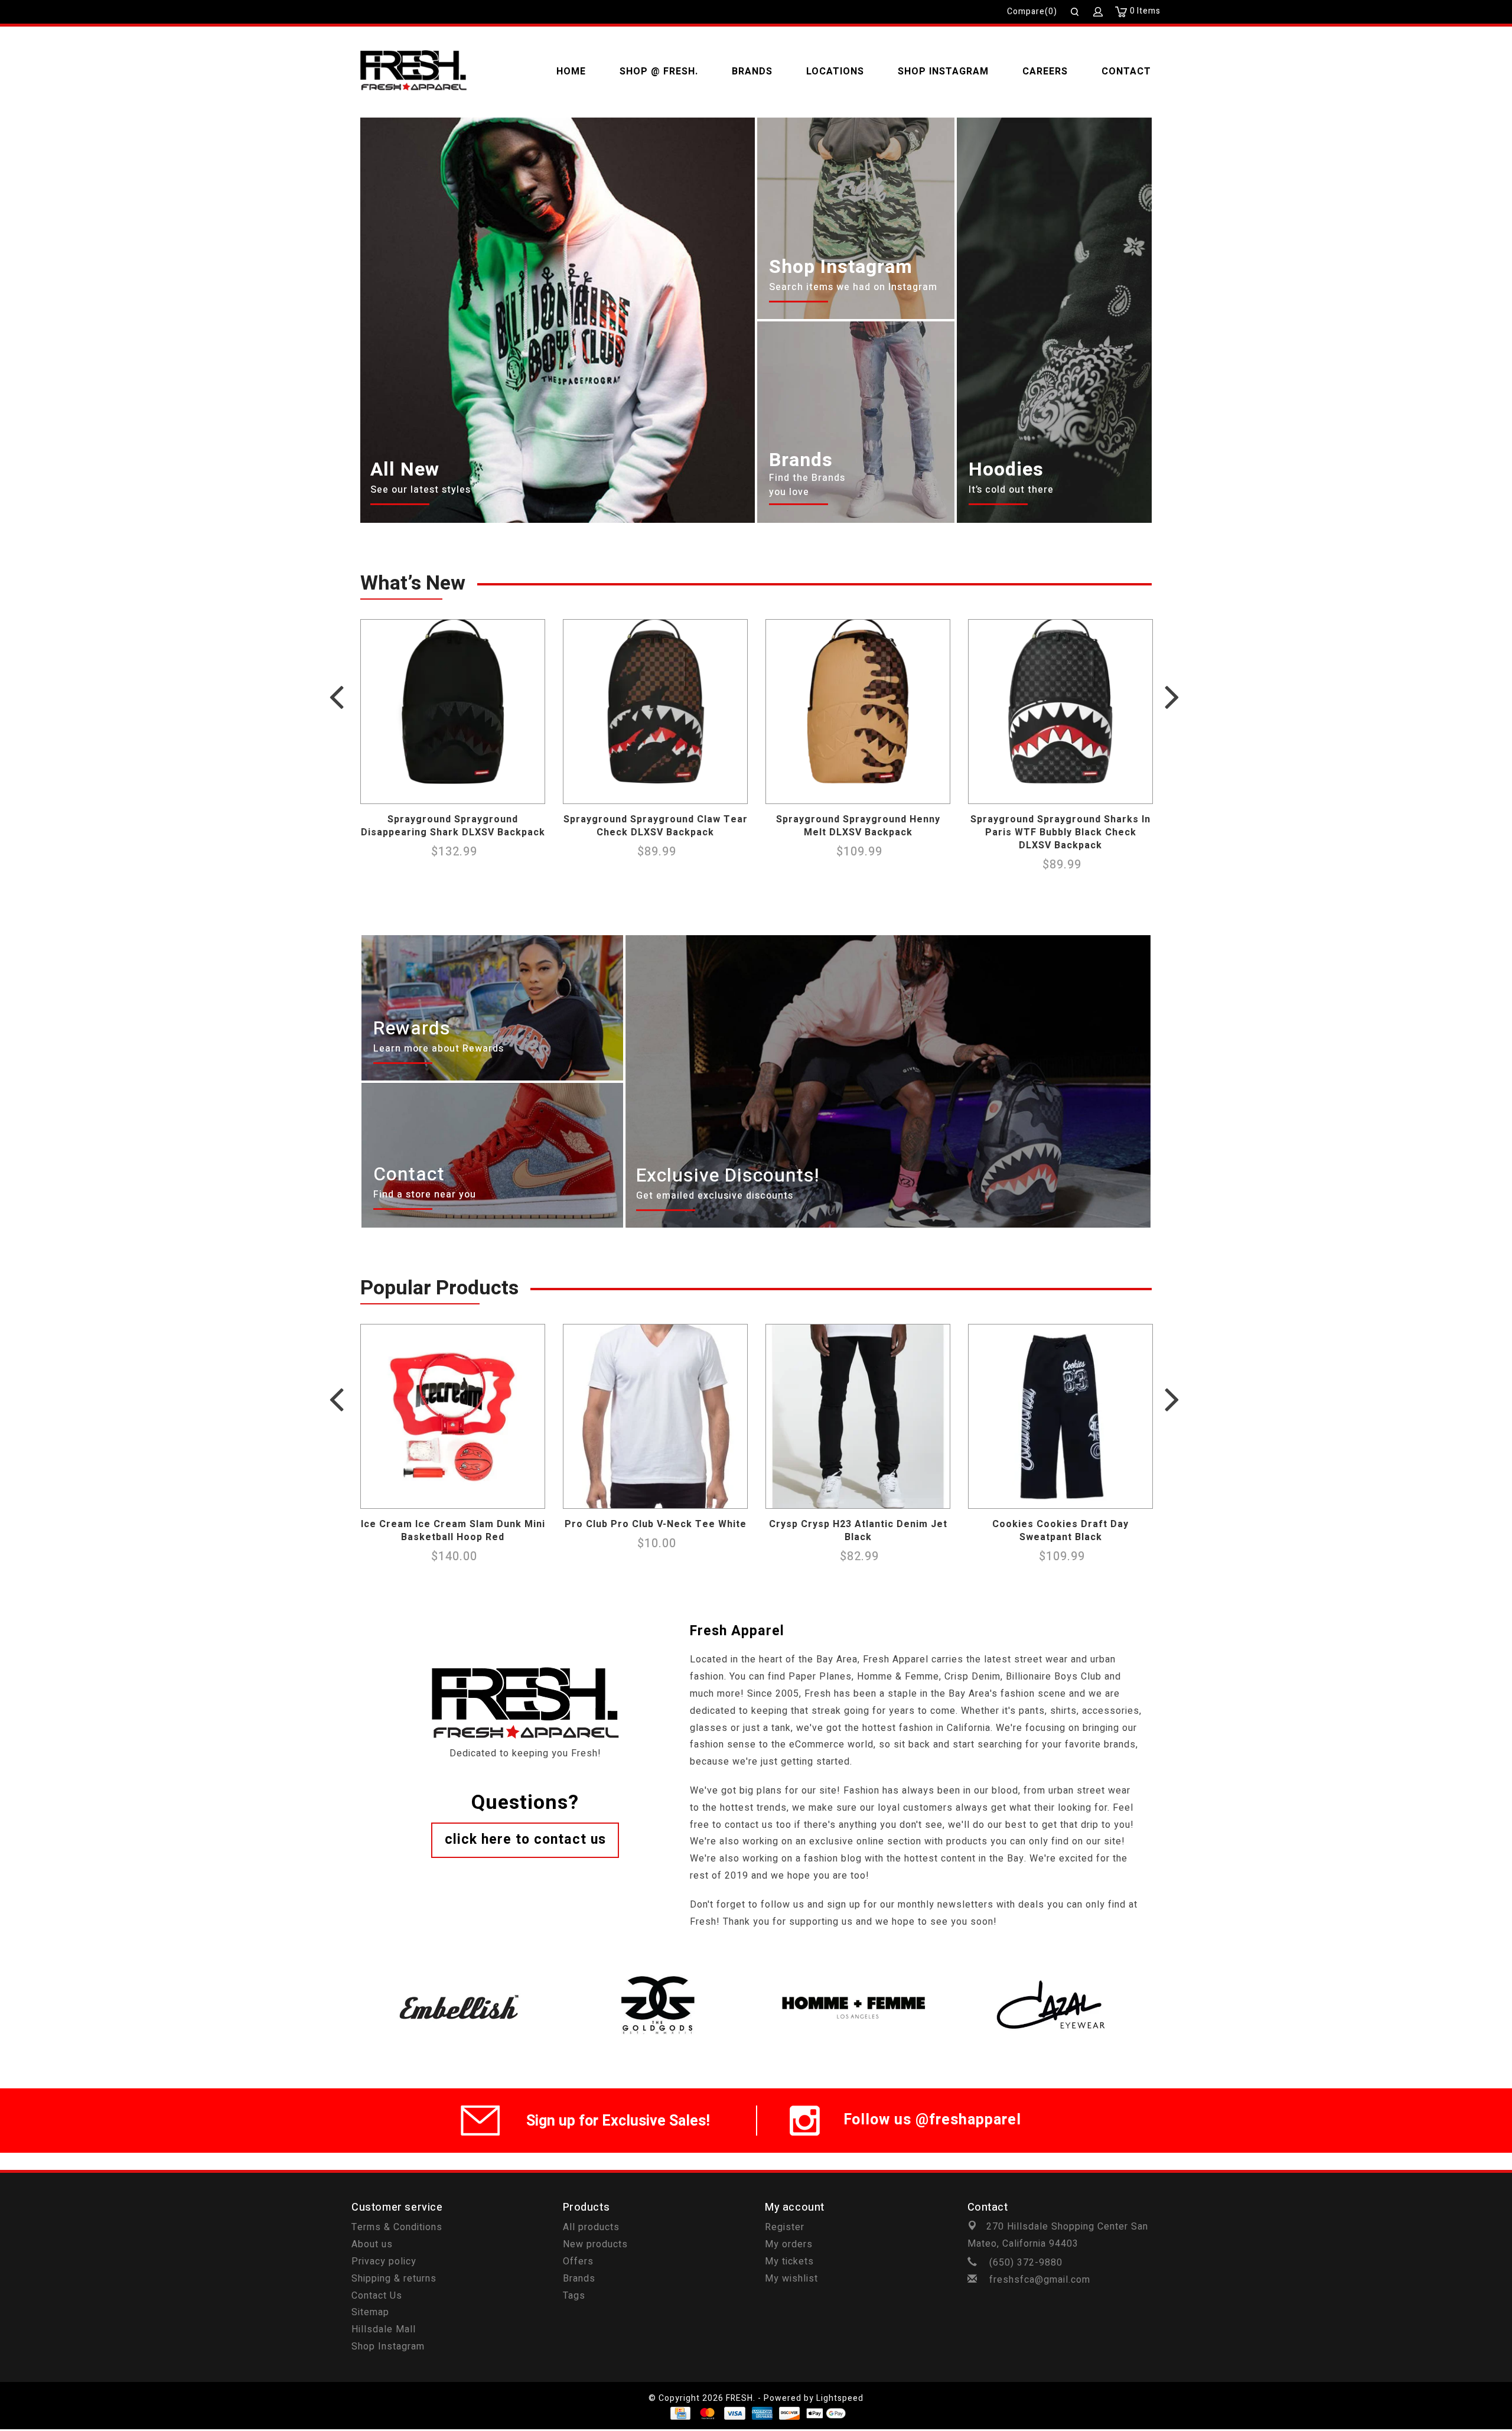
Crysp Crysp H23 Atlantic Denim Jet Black (858, 1531)
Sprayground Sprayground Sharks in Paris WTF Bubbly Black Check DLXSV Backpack (1060, 832)
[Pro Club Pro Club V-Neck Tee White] (655, 1416)
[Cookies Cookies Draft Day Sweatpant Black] (1060, 1416)
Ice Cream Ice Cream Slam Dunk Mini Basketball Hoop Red (453, 1531)
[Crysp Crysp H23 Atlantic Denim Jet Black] (858, 1416)
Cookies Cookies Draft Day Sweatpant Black (1060, 1531)
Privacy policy (384, 2261)
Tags (574, 2296)
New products (595, 2244)
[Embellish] (459, 1974)
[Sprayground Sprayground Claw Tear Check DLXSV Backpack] (655, 712)
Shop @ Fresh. (659, 71)
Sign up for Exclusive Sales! (618, 2121)
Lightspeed (840, 2398)
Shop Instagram (943, 71)
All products (591, 2227)
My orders (789, 2244)
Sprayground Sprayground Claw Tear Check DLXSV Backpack (656, 826)
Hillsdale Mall (384, 2329)
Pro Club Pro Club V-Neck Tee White (656, 1524)
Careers (1045, 71)
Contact (1126, 71)
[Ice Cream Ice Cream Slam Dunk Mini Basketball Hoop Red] (453, 1416)
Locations (835, 71)
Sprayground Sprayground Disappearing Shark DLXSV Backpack (453, 826)
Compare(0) (1032, 12)
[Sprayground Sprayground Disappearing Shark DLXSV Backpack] (453, 712)
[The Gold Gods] (657, 1974)
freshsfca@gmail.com (1040, 2280)
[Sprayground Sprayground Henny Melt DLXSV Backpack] (858, 712)
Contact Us (377, 2296)
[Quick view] (533, 792)
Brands (752, 71)
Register (785, 2227)
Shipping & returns (394, 2279)
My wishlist (791, 2279)
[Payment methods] (680, 2413)
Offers (578, 2261)
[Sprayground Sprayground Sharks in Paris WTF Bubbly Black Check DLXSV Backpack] (1060, 712)
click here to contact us (525, 1840)
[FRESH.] (413, 71)
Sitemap (370, 2312)
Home (571, 71)
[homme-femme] (855, 1974)
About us (372, 2244)
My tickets (789, 2261)
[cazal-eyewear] (1053, 1974)
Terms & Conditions (397, 2227)
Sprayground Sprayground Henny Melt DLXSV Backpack (858, 826)
